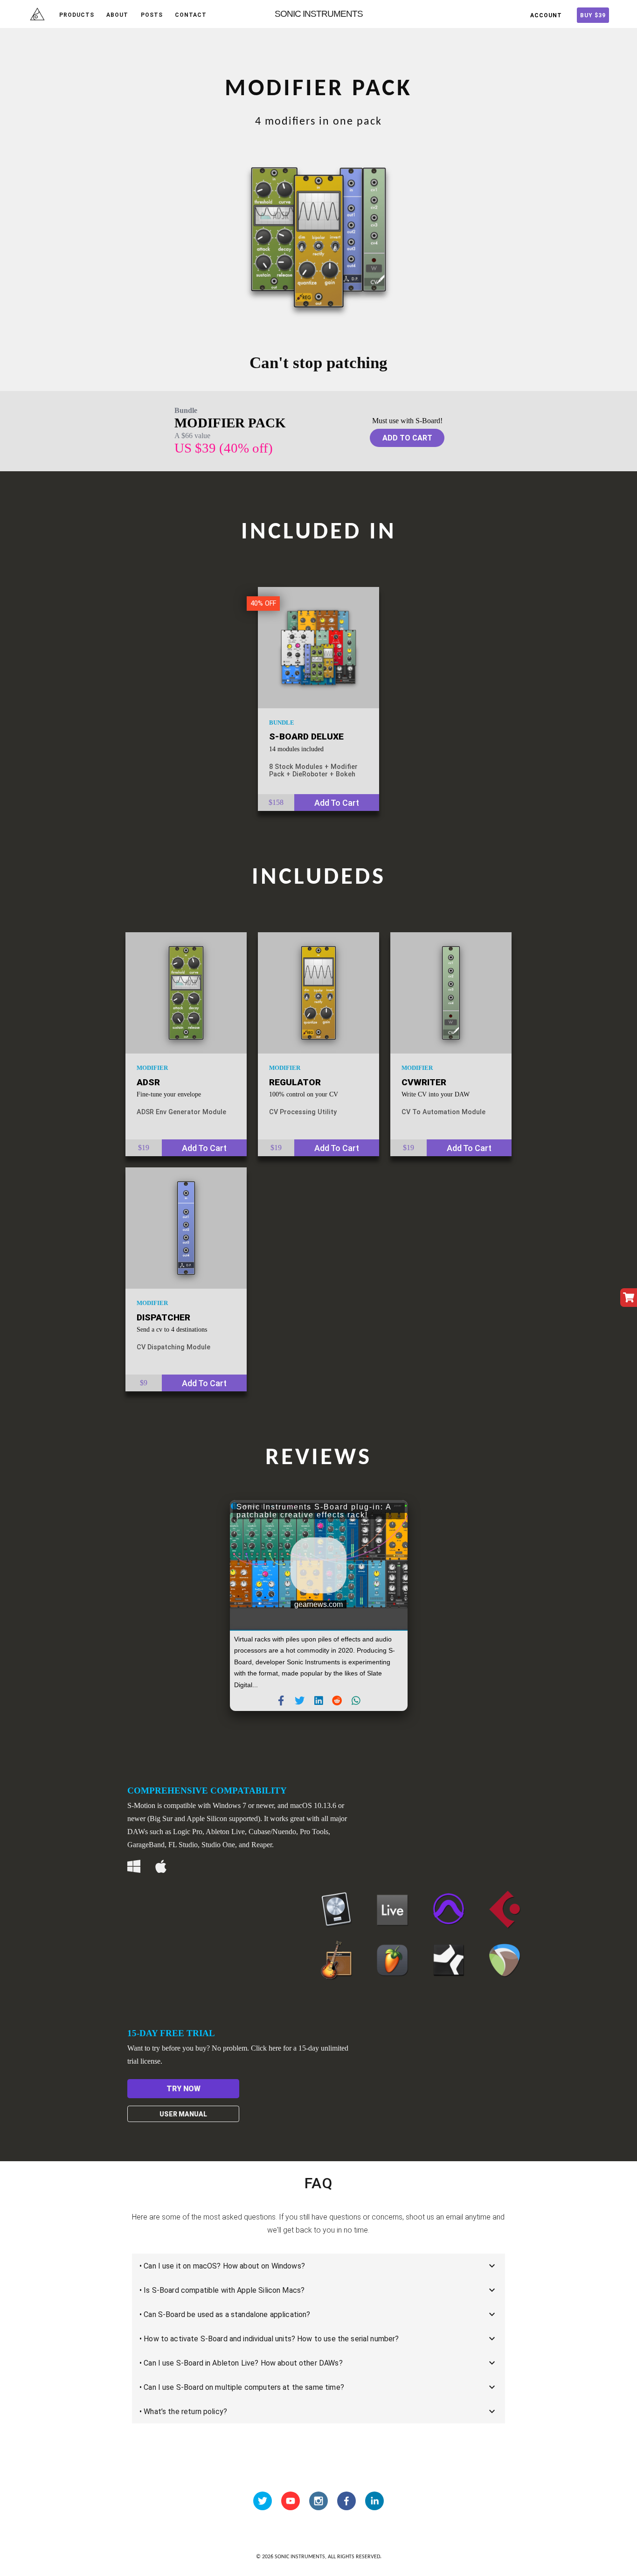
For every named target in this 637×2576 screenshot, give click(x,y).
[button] (281, 1701)
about (117, 15)
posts (152, 15)
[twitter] (263, 2501)
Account (546, 15)
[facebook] (346, 2501)
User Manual (183, 2114)
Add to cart (337, 803)
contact (191, 15)
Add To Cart (407, 438)
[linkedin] (374, 2501)
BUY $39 (593, 15)
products (77, 15)
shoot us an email (434, 2217)
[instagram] (318, 2501)
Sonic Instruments (319, 14)
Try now (183, 2089)
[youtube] (291, 2501)
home (37, 15)
